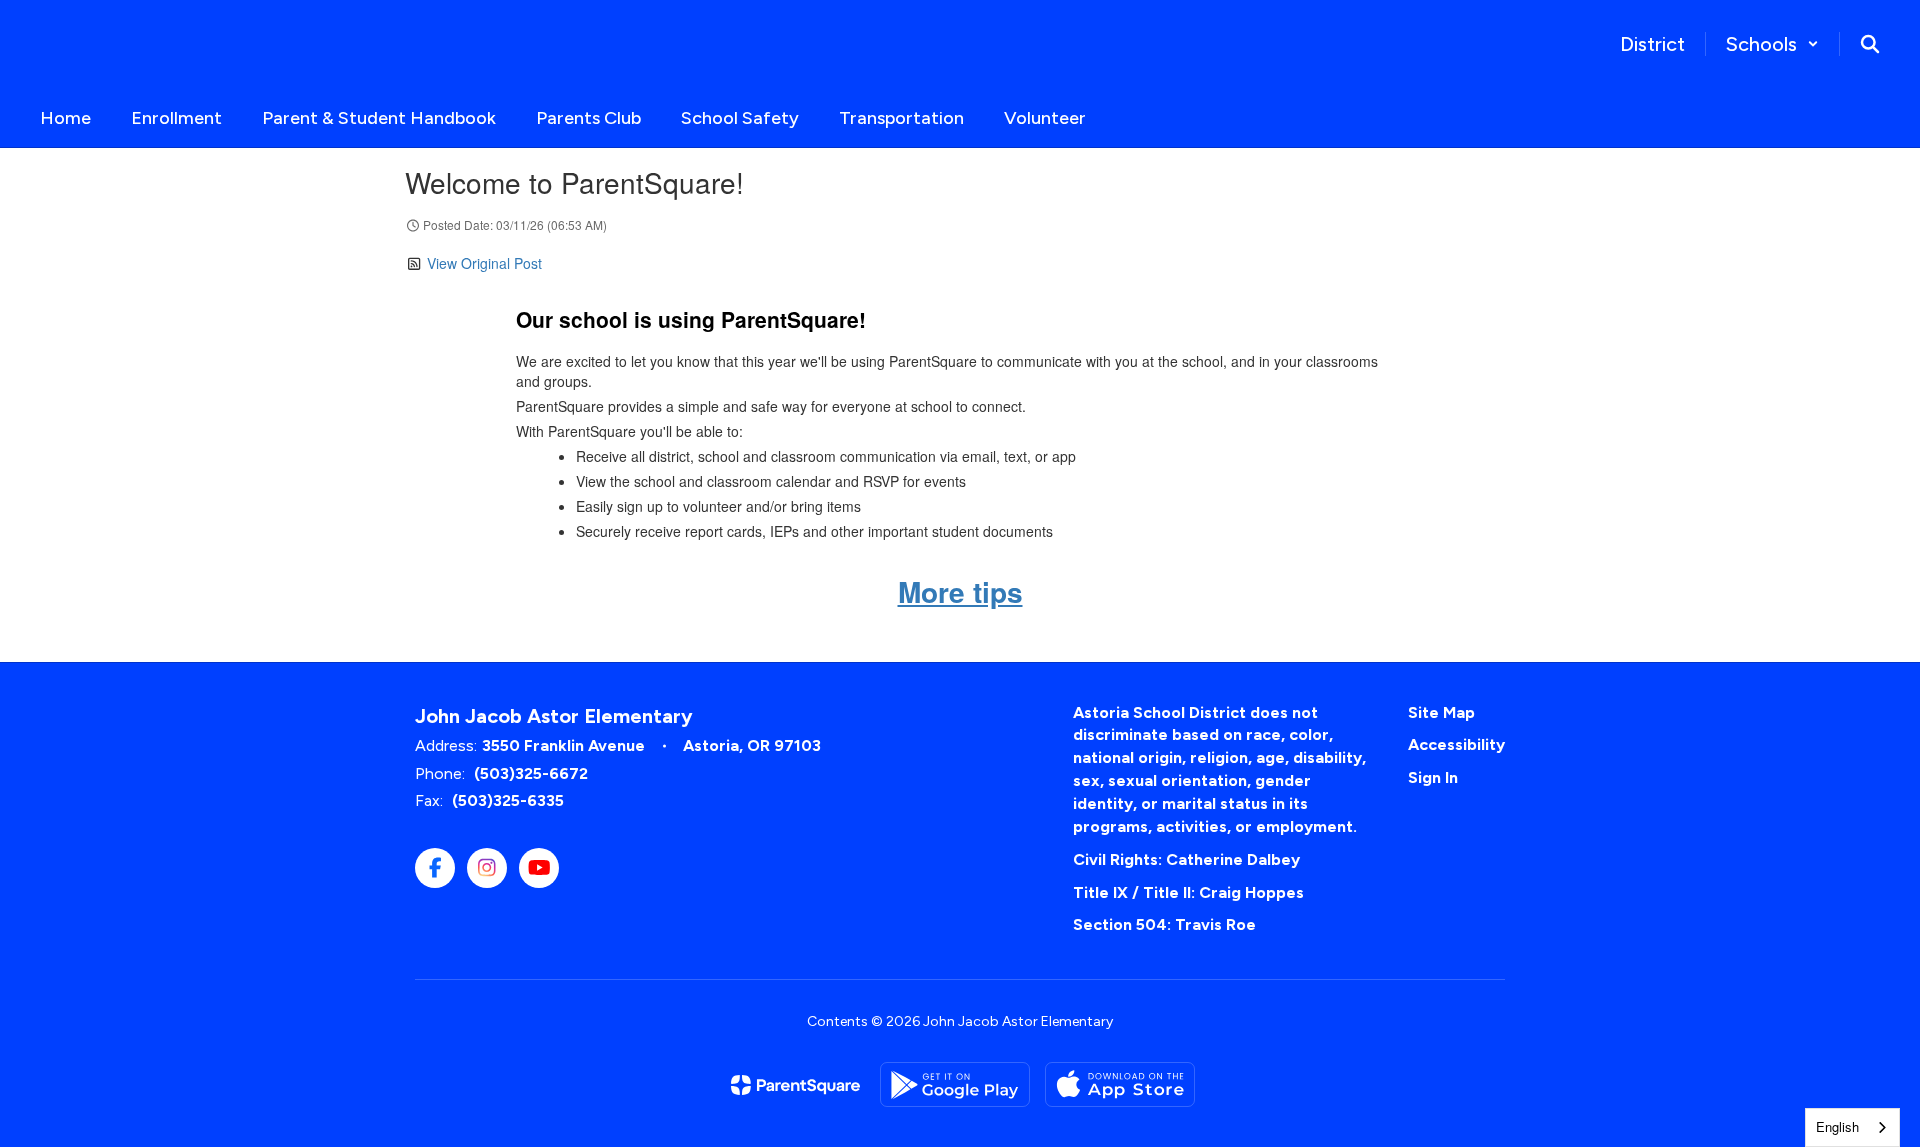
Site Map (1441, 712)
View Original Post (484, 263)
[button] (1772, 44)
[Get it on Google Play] (955, 1084)
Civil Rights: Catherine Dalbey (1186, 859)
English (1837, 1126)
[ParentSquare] (795, 1085)
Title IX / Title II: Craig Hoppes (1188, 892)
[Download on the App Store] (1120, 1084)
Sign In (1433, 777)
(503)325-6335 (508, 800)
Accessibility (1456, 744)
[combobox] (1852, 1127)
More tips (960, 591)
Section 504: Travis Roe (1164, 924)
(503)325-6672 (531, 773)
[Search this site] (1870, 44)
